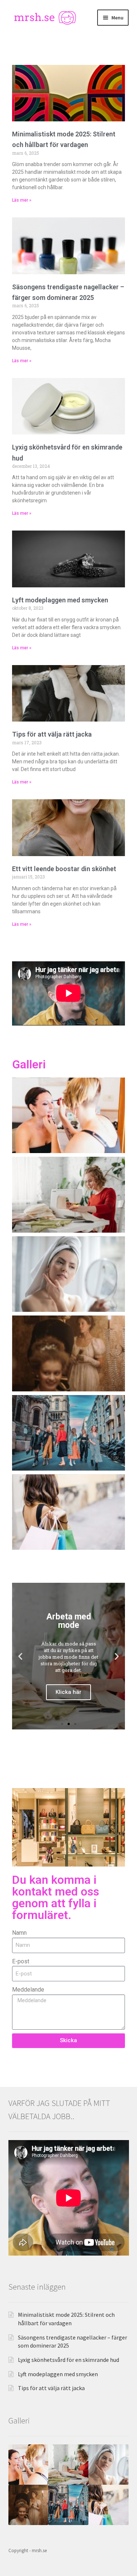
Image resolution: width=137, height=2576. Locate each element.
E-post (21, 1961)
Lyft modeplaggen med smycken (60, 600)
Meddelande (28, 1990)
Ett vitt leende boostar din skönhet (64, 869)
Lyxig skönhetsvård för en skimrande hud (68, 2360)
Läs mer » (22, 200)
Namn (19, 1933)
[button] (20, 1656)
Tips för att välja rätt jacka (52, 734)
